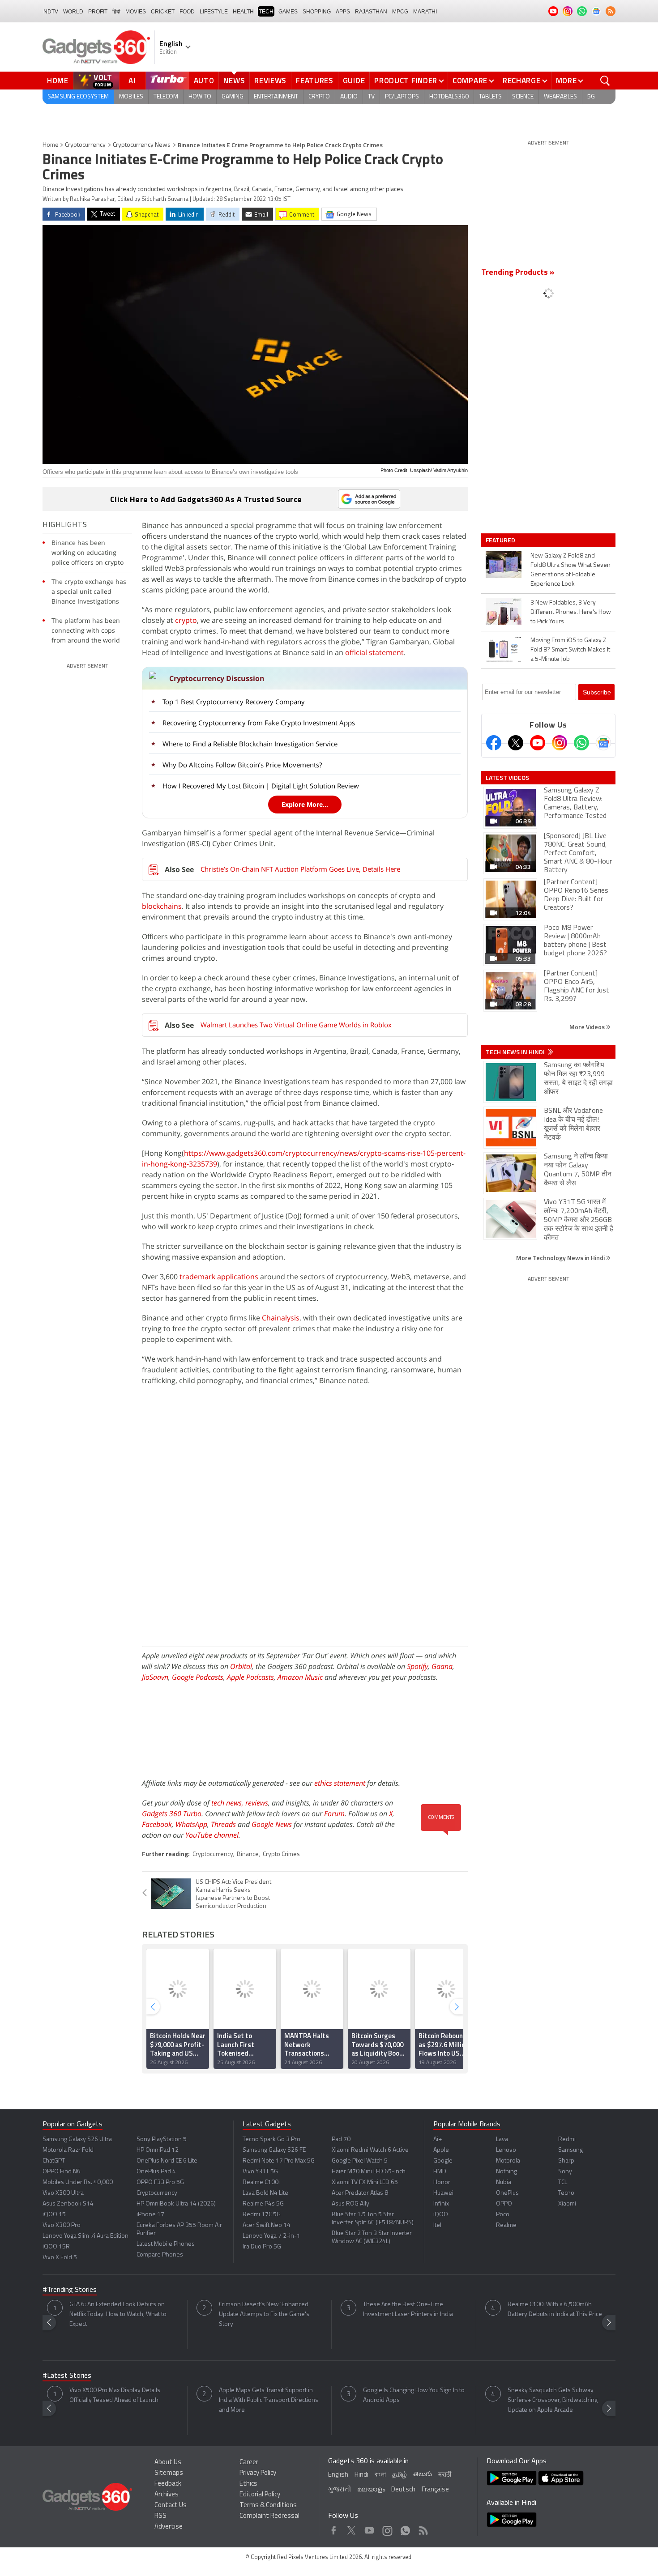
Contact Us (171, 2506)
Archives (167, 2495)
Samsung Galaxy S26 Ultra (77, 2140)
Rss (423, 2528)
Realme (506, 2225)
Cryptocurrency (85, 145)
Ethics (248, 2484)
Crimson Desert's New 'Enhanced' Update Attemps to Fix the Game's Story (264, 2314)
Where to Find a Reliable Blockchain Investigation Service (250, 744)
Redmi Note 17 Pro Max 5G (279, 2161)
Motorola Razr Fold (68, 2150)
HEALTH (243, 12)
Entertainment (276, 97)
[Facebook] (494, 743)
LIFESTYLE (214, 12)
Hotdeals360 (449, 97)
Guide (354, 81)
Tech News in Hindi (516, 1052)
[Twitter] (516, 743)
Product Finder (406, 81)
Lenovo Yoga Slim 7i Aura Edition (85, 2236)
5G (591, 97)
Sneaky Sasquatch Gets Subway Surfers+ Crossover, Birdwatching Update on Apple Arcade (553, 2400)
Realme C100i (261, 2182)
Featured (501, 540)
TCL (563, 2182)
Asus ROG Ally (350, 2204)
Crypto (319, 97)
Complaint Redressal (269, 2516)
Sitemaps (169, 2473)
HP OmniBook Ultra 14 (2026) (176, 2204)
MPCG (400, 12)
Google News (272, 1824)
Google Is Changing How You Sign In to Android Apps (414, 2395)
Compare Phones (160, 2255)
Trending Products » (518, 273)
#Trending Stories (70, 2290)
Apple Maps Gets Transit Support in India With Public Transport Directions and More (269, 2400)
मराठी (445, 2475)
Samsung (570, 2150)
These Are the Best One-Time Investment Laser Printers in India (408, 2310)
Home (58, 81)
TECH (266, 12)
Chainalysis (281, 1318)
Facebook (157, 1824)
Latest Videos (507, 778)
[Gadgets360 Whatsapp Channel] (581, 743)
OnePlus (507, 2193)
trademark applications (219, 1277)
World (73, 12)
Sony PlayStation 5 (162, 2140)
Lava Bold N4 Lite (265, 2193)
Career (249, 2463)
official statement (374, 652)
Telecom (166, 97)
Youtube (370, 2528)
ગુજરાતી (340, 2490)
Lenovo (506, 2150)
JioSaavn (155, 1677)
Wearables (560, 97)
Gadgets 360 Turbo (172, 1814)
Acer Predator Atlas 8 (360, 2193)
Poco (503, 2215)
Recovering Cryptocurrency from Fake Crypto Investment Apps (259, 723)
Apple (441, 2150)
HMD (440, 2172)
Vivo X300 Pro (62, 2225)
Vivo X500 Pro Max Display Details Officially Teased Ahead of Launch (115, 2395)
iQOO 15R (56, 2247)
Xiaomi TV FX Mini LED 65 (365, 2182)
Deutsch (403, 2490)
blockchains (162, 906)
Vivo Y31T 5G (260, 2172)
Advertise (169, 2527)
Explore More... (305, 804)
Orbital (241, 1666)
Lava (502, 2140)
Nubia (504, 2182)
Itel (437, 2225)
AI (132, 81)
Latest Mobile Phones (166, 2244)
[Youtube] (538, 743)
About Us (168, 2463)
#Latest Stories (67, 2376)
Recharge (522, 81)
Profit (98, 12)
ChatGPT (54, 2161)
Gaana (442, 1666)
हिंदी (116, 12)
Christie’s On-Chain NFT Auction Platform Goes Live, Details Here (300, 869)
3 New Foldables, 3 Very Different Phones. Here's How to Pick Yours (571, 612)
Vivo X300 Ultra (63, 2193)
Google (443, 2161)
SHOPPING (317, 12)
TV (371, 97)
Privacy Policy (258, 2473)
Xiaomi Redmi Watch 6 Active (370, 2150)
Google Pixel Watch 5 (360, 2161)
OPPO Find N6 (62, 2172)
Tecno (566, 2193)
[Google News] (603, 743)
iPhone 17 (150, 2215)
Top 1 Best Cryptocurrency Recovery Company (234, 702)
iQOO (441, 2215)
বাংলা (380, 2475)
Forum (334, 1814)
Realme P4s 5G (263, 2204)
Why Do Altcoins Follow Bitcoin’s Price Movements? (242, 765)
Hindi (361, 2475)
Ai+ (438, 2140)
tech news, (228, 1803)
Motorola (508, 2161)
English (338, 2475)
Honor (442, 2182)
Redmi (567, 2140)
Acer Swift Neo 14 (267, 2225)
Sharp (566, 2161)
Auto (204, 81)
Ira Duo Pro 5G (262, 2247)
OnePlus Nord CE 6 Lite (167, 2161)
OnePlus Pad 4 (156, 2172)
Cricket (163, 12)
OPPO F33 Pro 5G (160, 2182)
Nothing (506, 2172)
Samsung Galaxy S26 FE (274, 2150)
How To (200, 97)
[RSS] (611, 11)
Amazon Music (300, 1677)
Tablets (490, 97)
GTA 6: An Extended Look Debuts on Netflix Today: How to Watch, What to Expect (118, 2314)
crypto (186, 620)
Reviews (270, 81)
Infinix (441, 2204)
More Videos (588, 1027)
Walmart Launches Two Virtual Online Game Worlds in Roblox (296, 1025)
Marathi (425, 12)
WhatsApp (191, 1824)
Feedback (168, 2484)
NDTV (51, 12)
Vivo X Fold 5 (60, 2258)
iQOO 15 (54, 2215)
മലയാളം (371, 2490)
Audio (349, 97)
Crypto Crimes (281, 1854)
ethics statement (340, 1783)
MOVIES (136, 12)
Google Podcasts (198, 1677)
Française (435, 2490)
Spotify (417, 1666)
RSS (160, 2516)
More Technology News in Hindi (561, 1258)
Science (523, 97)
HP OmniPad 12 (158, 2150)
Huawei (443, 2193)
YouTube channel (212, 1835)
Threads (223, 1824)
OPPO (504, 2204)
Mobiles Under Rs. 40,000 (78, 2182)
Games (288, 12)
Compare (470, 81)
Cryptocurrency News (142, 145)
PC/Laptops (402, 97)
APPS (343, 12)
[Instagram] (560, 743)
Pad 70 (341, 2140)
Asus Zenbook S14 (68, 2204)
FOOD (187, 12)
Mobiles (131, 97)
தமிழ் (399, 2475)
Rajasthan (371, 12)
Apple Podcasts (250, 1677)
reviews (257, 1803)
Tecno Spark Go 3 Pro (271, 2140)
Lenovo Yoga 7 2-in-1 (271, 2236)
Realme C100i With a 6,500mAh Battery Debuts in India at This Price (555, 2310)
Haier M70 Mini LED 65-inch (369, 2172)
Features (315, 81)
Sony (565, 2172)
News (234, 81)
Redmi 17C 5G (262, 2215)
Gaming (233, 97)
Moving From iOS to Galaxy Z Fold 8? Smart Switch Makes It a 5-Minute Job (570, 650)
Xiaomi (567, 2204)
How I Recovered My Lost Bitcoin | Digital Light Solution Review (261, 786)
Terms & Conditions (268, 2506)
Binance (248, 1854)
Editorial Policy (260, 2495)
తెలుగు (423, 2475)
